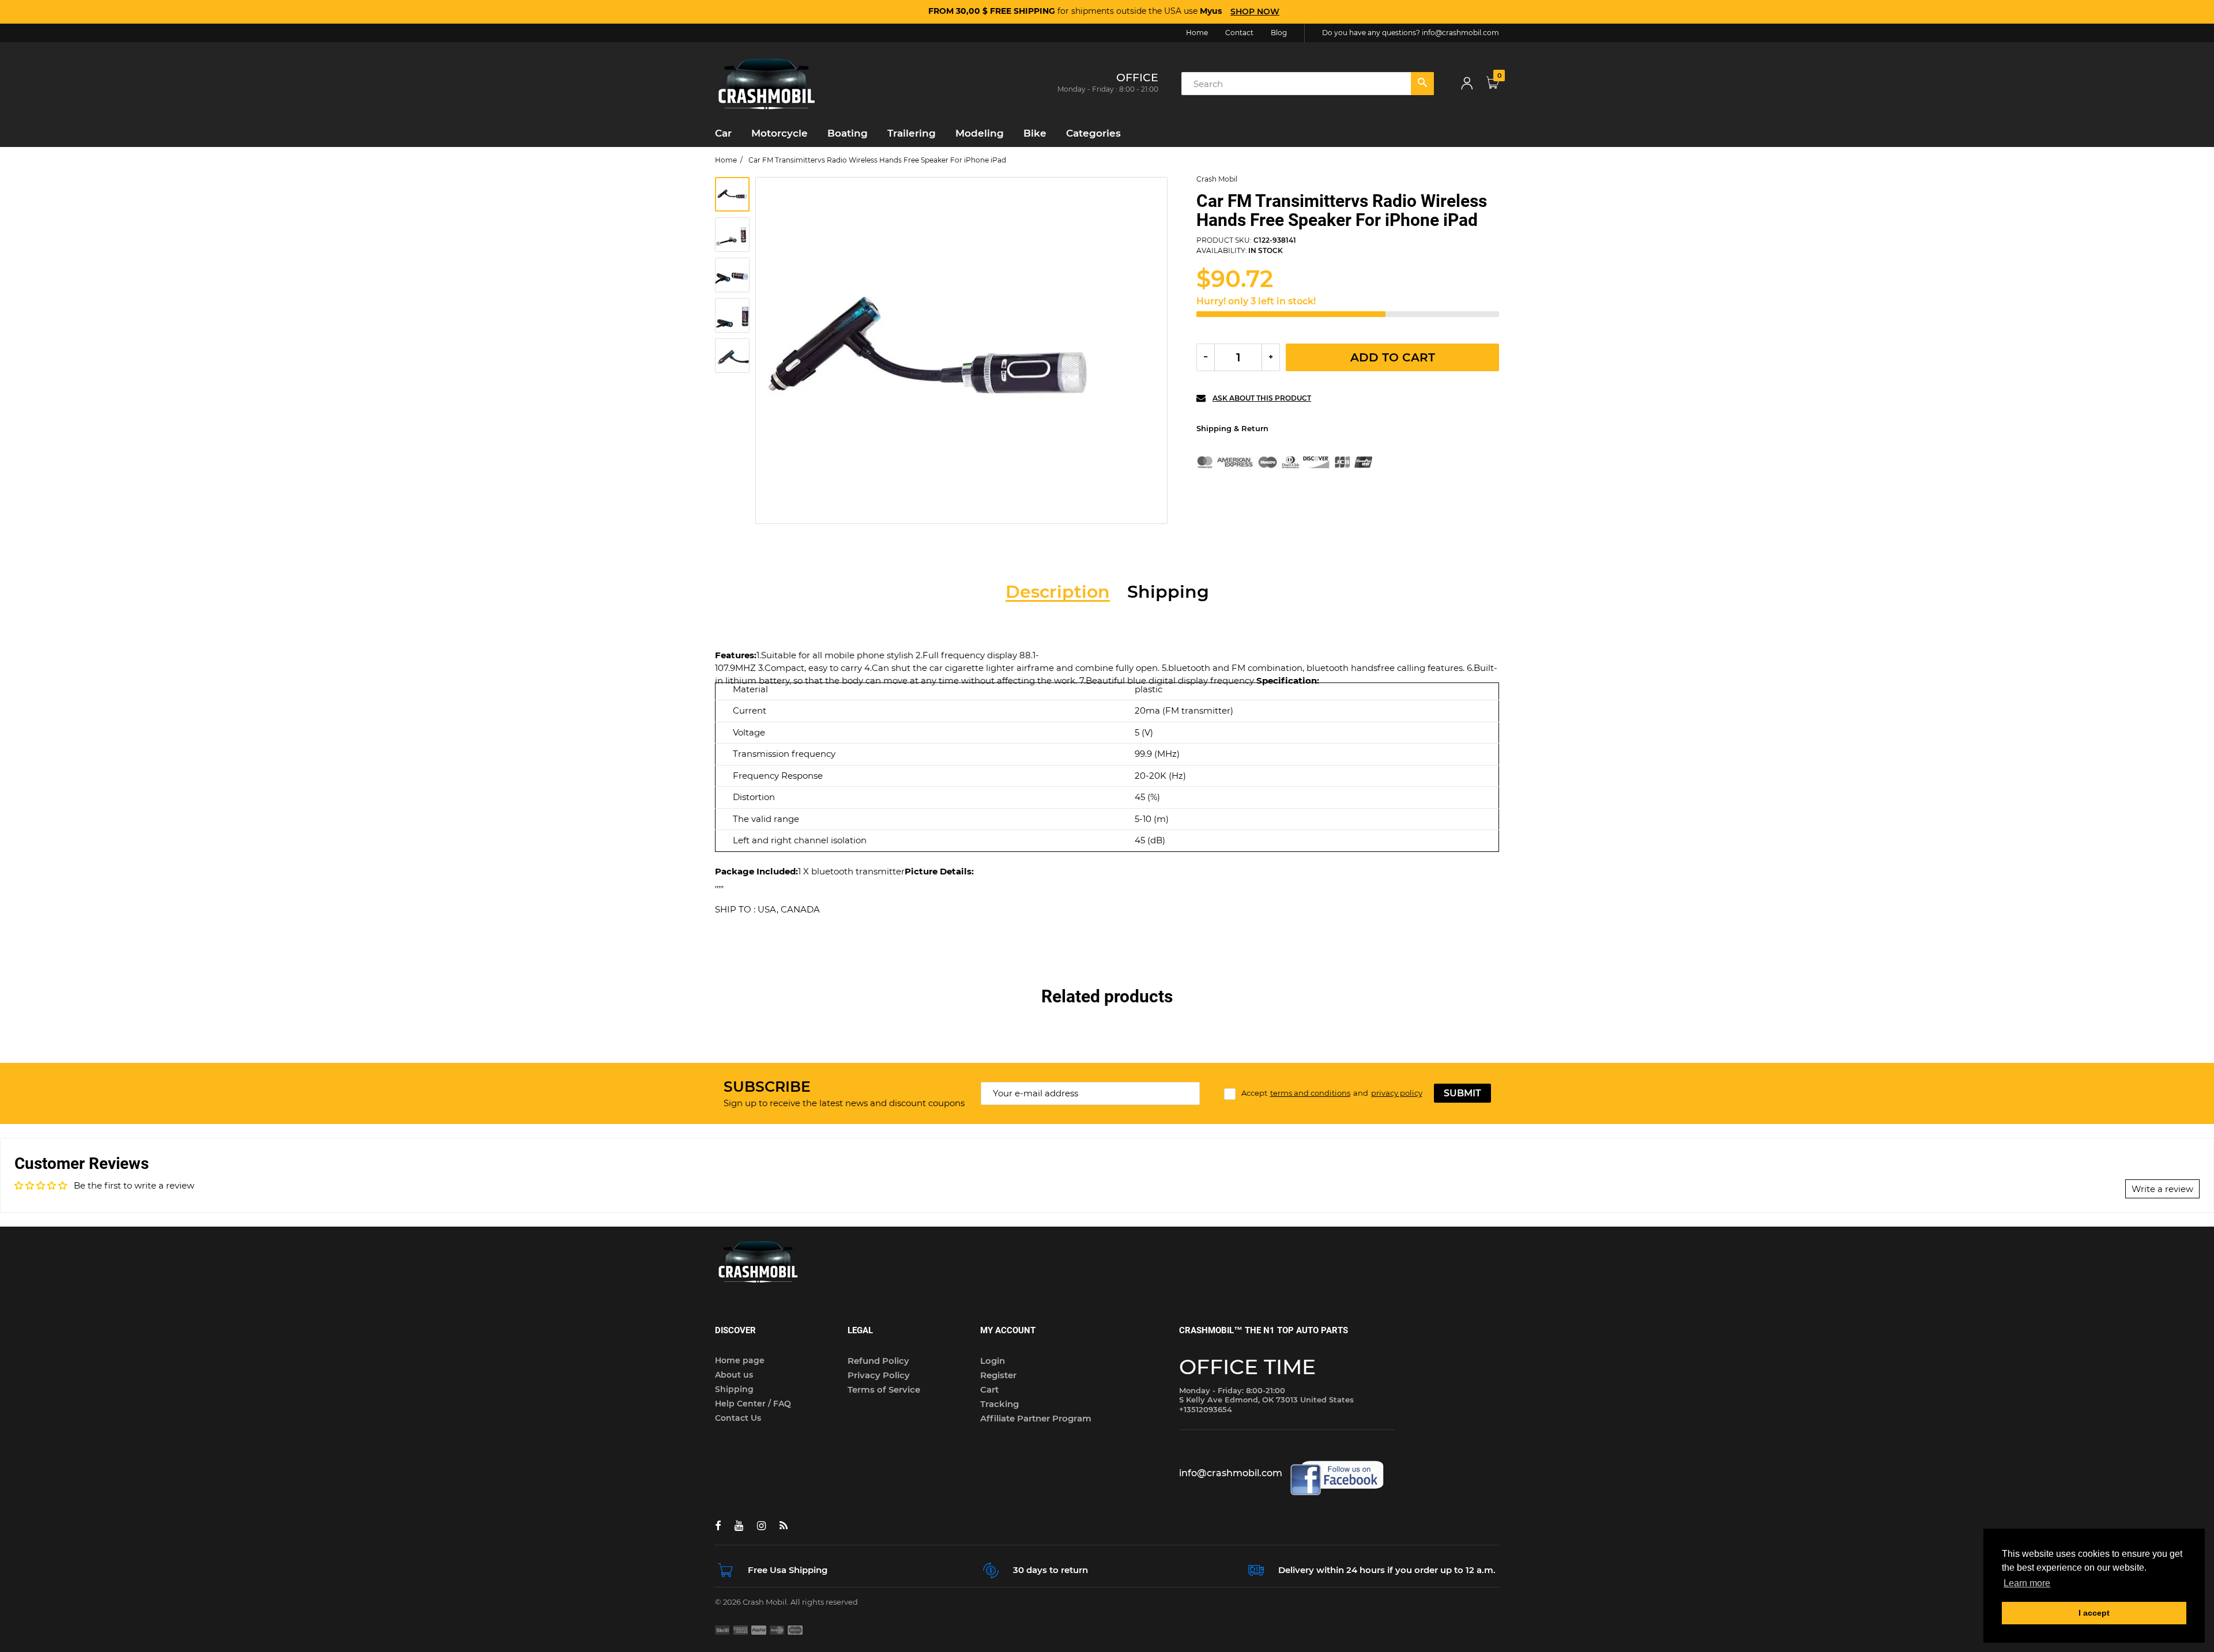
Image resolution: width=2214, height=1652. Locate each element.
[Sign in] (1467, 84)
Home (726, 160)
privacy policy (1397, 1093)
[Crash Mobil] (767, 83)
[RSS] (784, 1526)
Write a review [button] (2162, 1189)
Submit (1462, 1093)
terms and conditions (1310, 1093)
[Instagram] (761, 1526)
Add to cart (1393, 357)
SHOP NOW (1255, 12)
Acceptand (1332, 1093)
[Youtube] (739, 1526)
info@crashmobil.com (1460, 33)
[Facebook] (718, 1526)
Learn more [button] (2027, 1583)
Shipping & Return (1232, 428)
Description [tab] (1058, 592)
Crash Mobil (1217, 179)
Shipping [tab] (1168, 592)
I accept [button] (2094, 1613)
